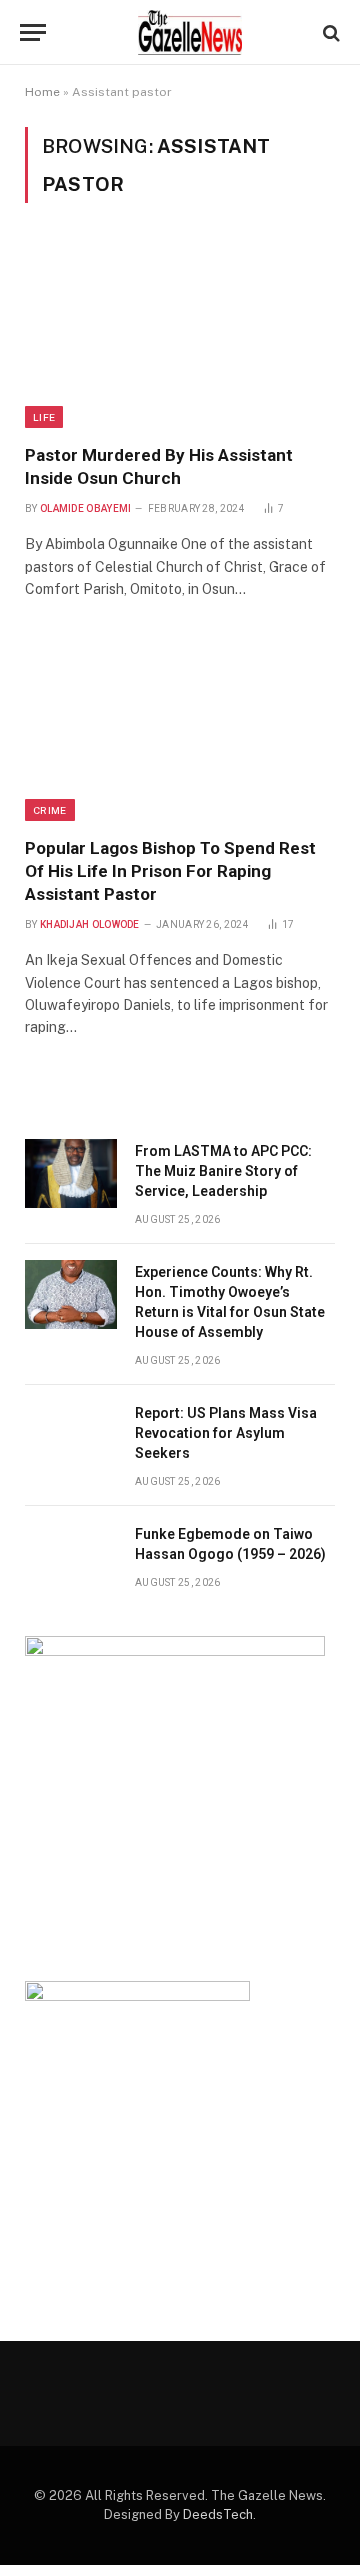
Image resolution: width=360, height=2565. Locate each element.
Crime (50, 810)
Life (44, 417)
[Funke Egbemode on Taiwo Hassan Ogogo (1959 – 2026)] (71, 1556)
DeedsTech (218, 2514)
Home (42, 92)
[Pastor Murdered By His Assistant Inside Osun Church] (180, 335)
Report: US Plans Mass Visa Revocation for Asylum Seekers (226, 1433)
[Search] (329, 32)
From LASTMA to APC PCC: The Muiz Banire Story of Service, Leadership (223, 1171)
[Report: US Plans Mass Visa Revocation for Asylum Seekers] (71, 1435)
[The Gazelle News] (190, 32)
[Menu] (33, 32)
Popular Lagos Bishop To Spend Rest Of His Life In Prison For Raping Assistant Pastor (170, 871)
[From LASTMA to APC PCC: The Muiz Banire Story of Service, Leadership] (71, 1173)
